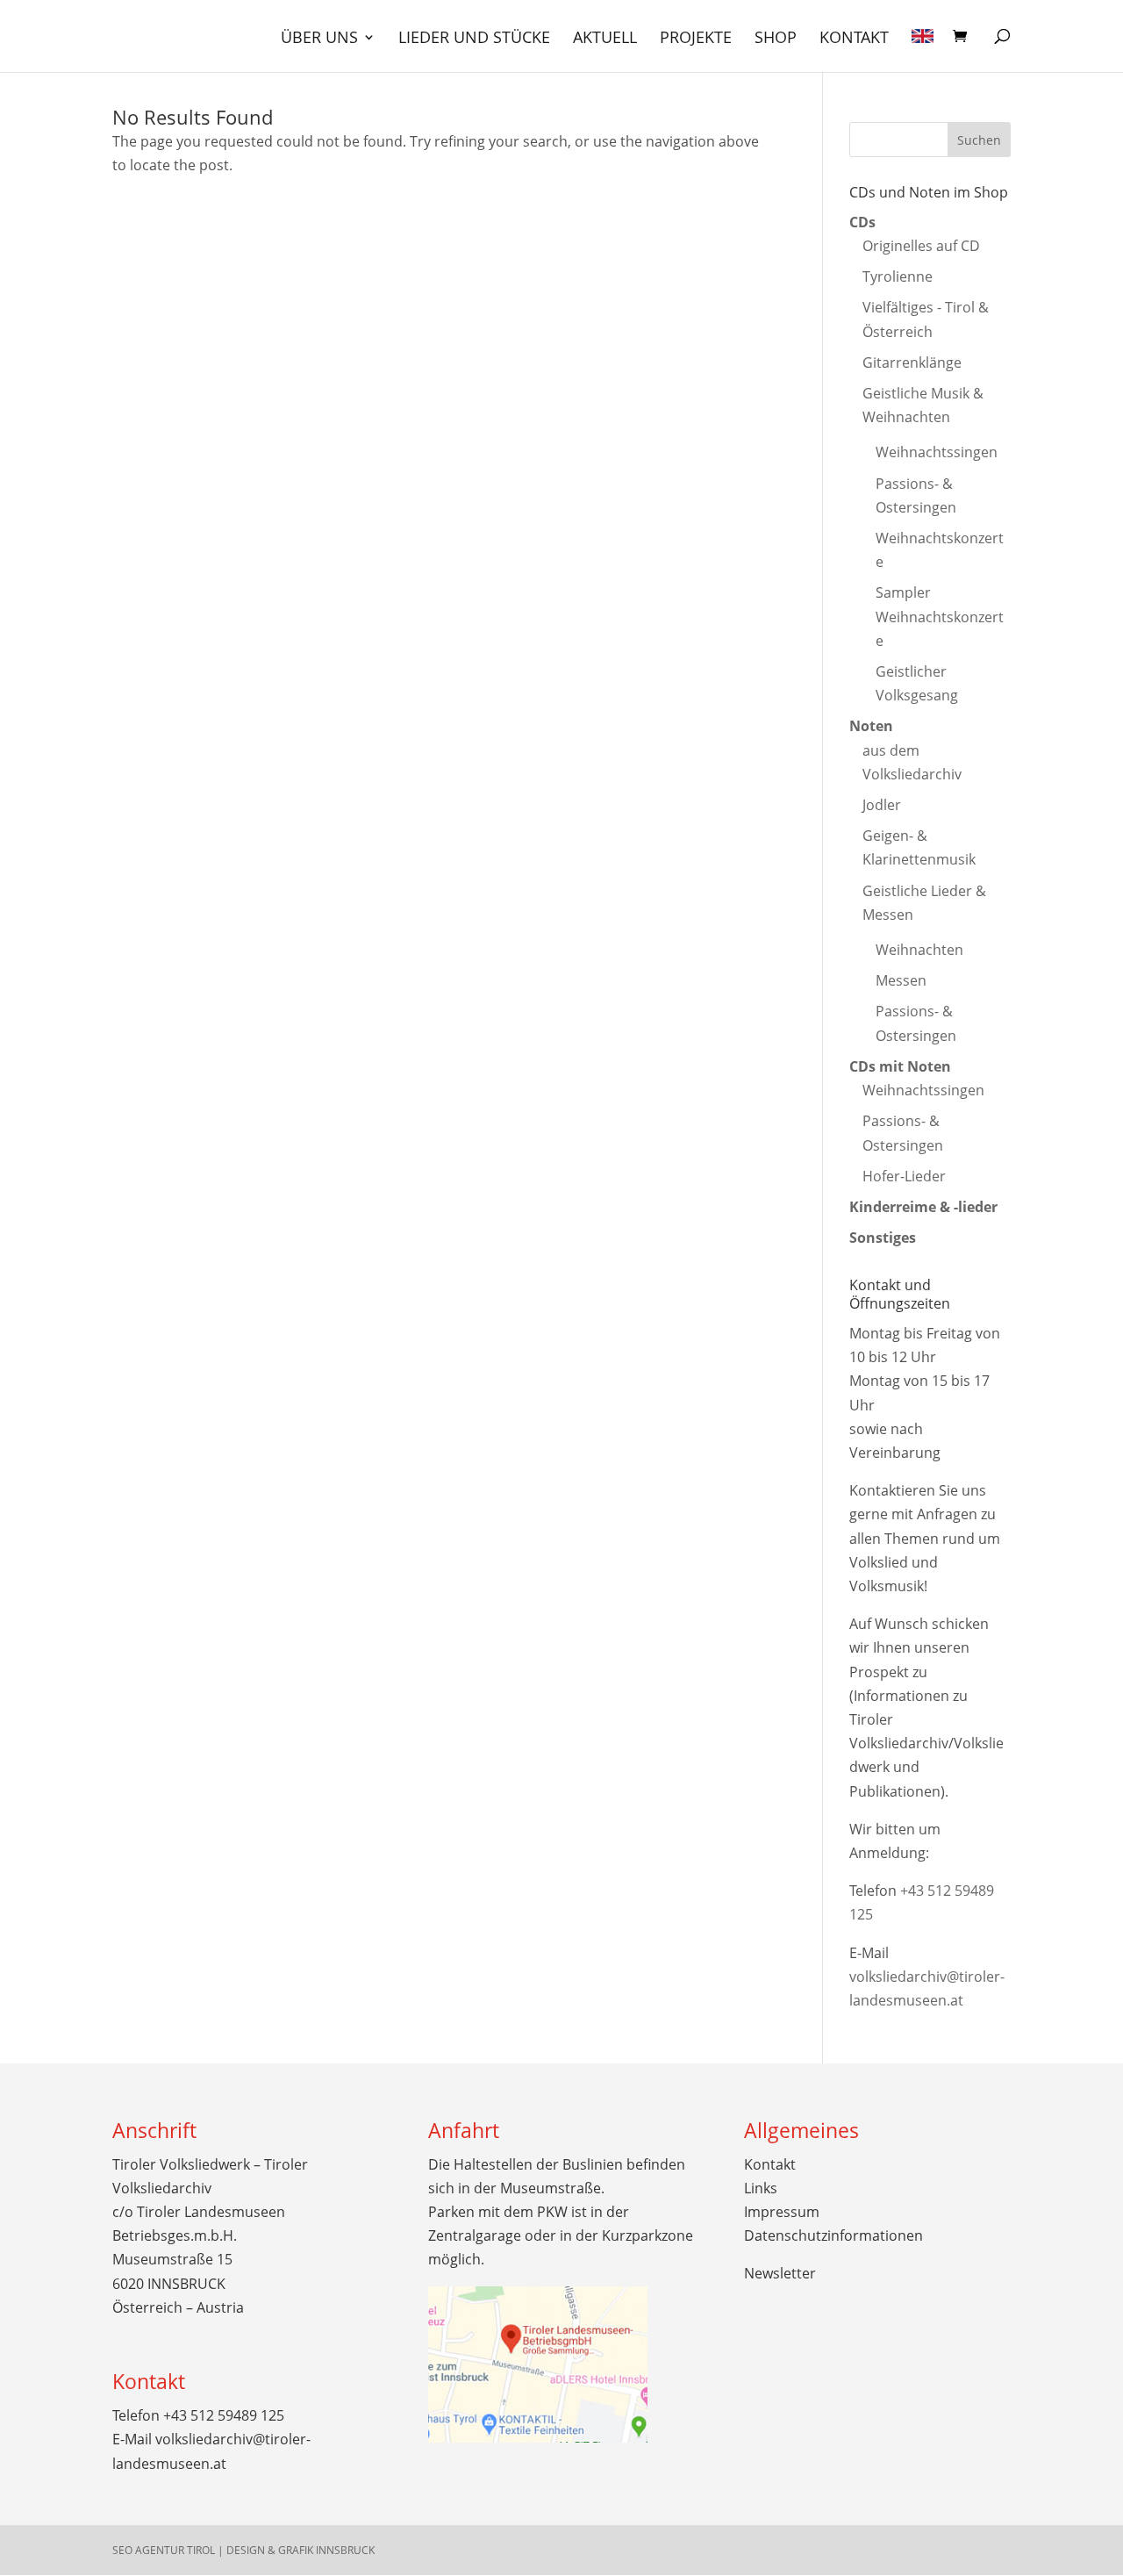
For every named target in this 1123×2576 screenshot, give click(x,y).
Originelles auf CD (921, 246)
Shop (776, 39)
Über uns (319, 39)
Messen (901, 980)
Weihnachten (919, 950)
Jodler (882, 805)
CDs (862, 222)
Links (761, 2188)
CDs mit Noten (900, 1066)
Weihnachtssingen (937, 452)
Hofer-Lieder (904, 1176)
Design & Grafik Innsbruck (300, 2550)
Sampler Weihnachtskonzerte (940, 616)
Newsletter (780, 2273)
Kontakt (854, 39)
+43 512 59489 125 (224, 2415)
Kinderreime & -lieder (923, 1207)
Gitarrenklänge (912, 362)
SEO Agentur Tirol (164, 2550)
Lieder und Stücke (474, 39)
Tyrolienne (898, 276)
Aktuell (605, 39)
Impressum (782, 2212)
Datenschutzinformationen (833, 2235)
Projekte (696, 39)
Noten (871, 726)
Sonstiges (883, 1238)
